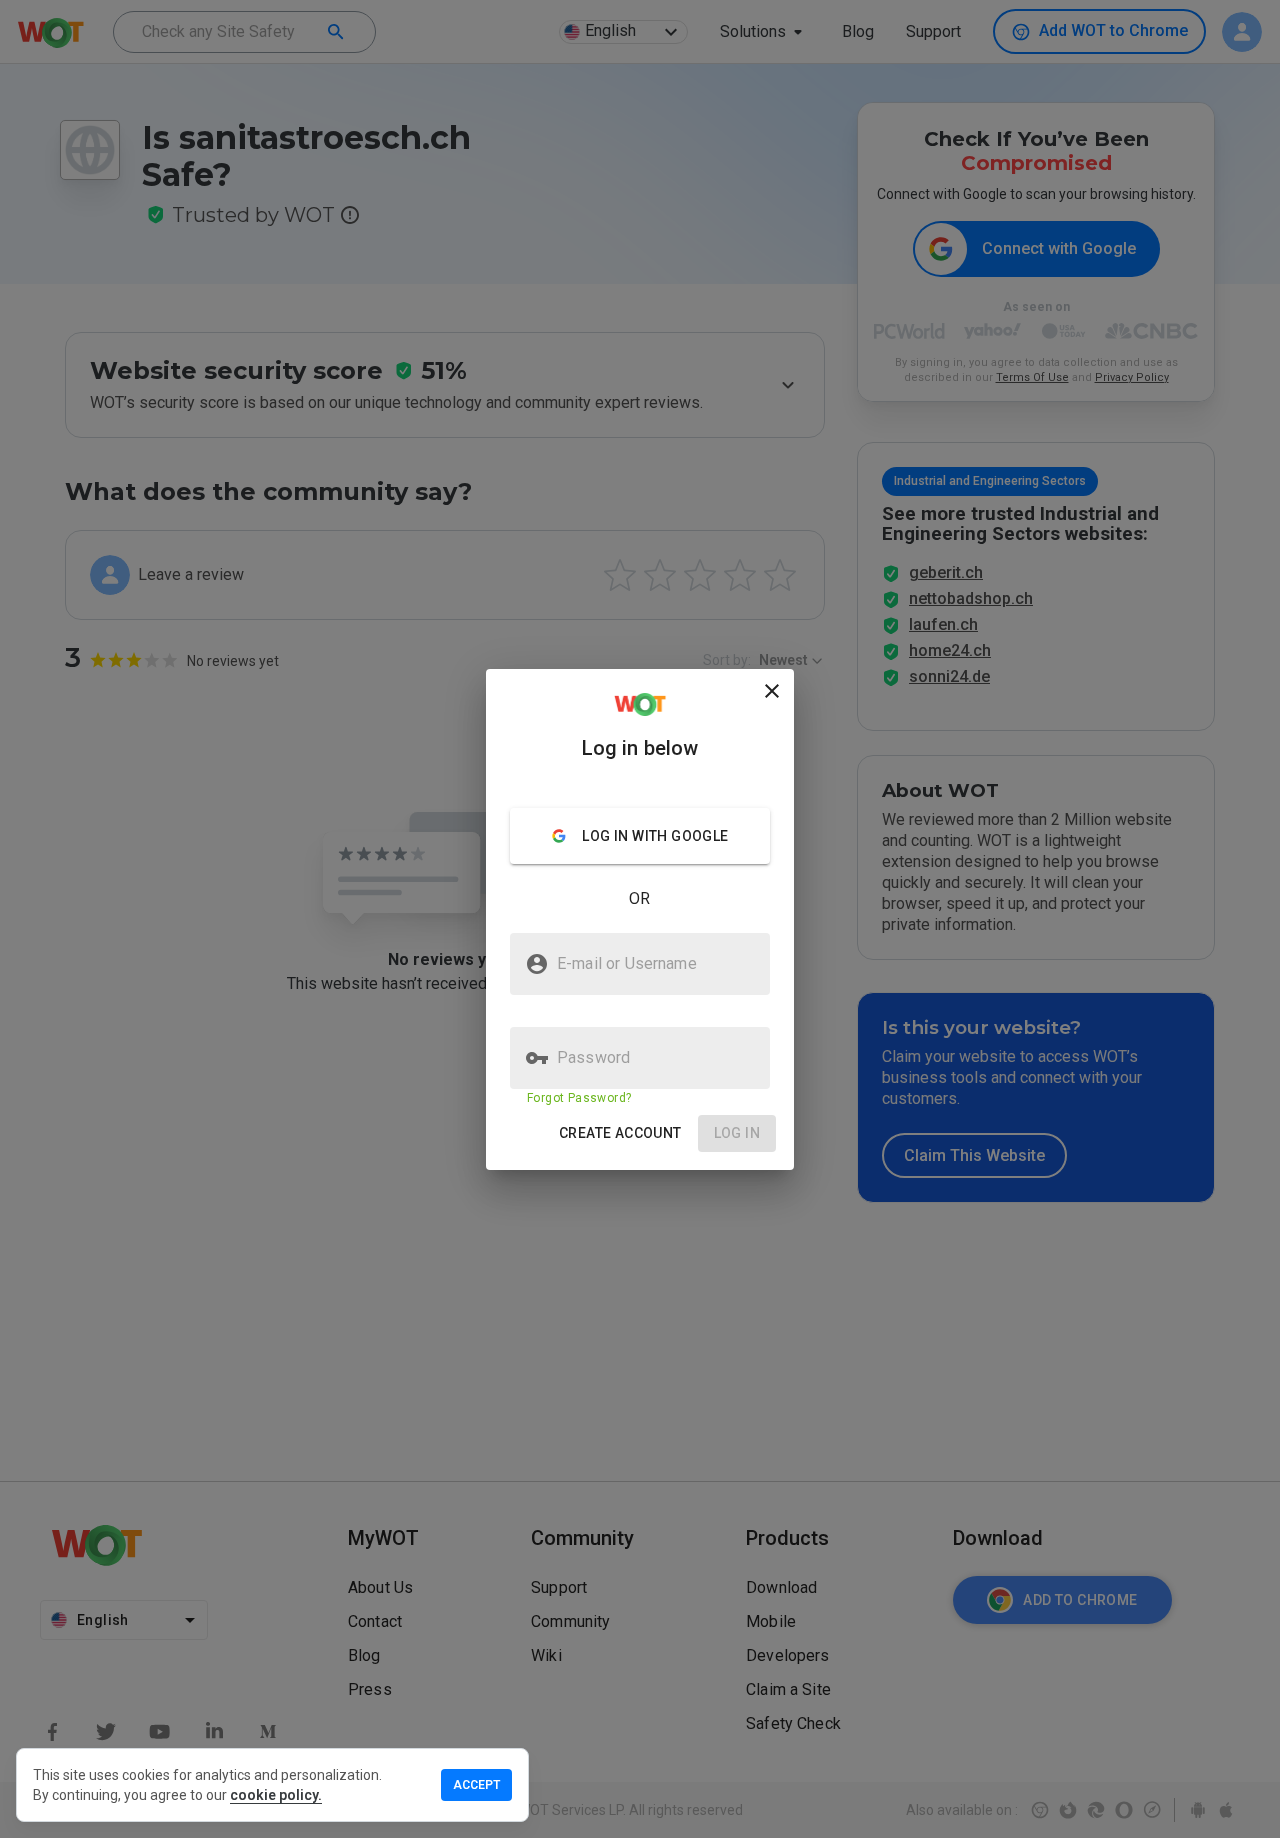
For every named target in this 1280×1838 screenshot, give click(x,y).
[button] (620, 1133)
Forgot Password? (579, 1098)
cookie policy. (276, 1795)
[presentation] (640, 919)
